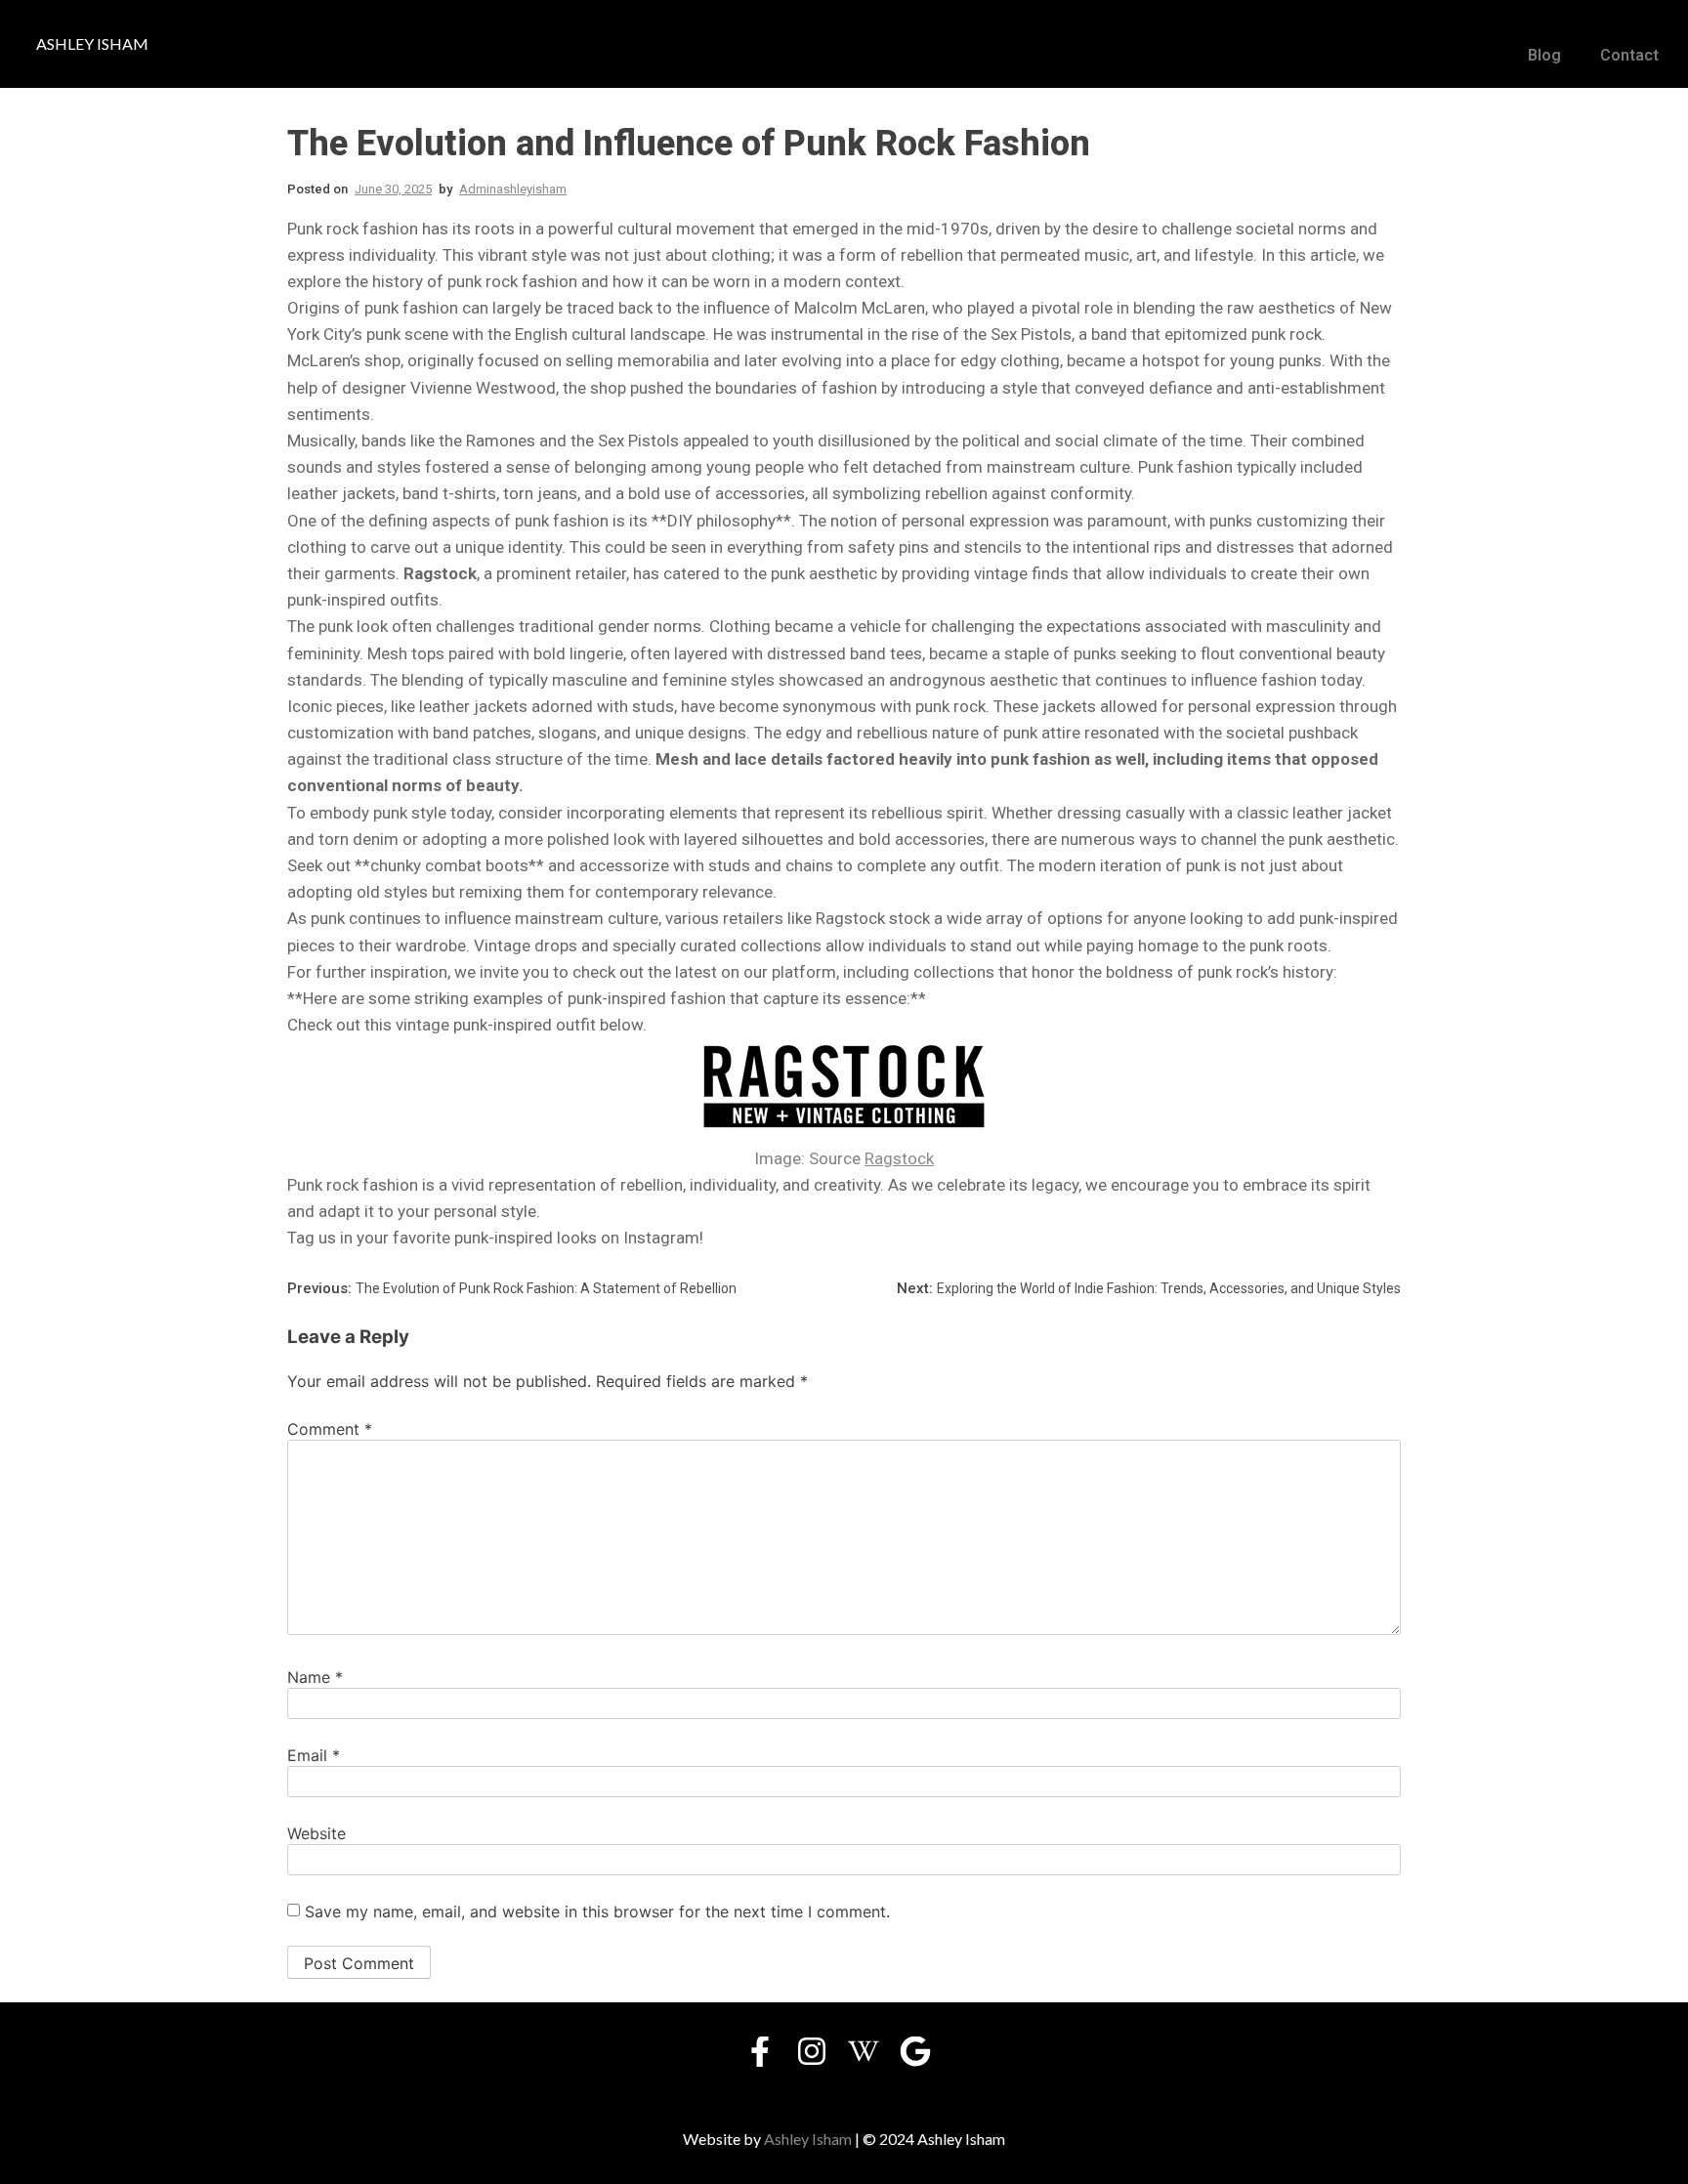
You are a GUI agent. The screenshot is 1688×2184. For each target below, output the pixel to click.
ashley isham (92, 43)
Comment (330, 1429)
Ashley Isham (808, 2139)
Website (316, 1833)
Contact (1629, 55)
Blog (1544, 55)
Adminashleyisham (513, 189)
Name (315, 1677)
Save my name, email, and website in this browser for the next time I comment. (597, 1911)
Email (314, 1755)
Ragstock (899, 1158)
